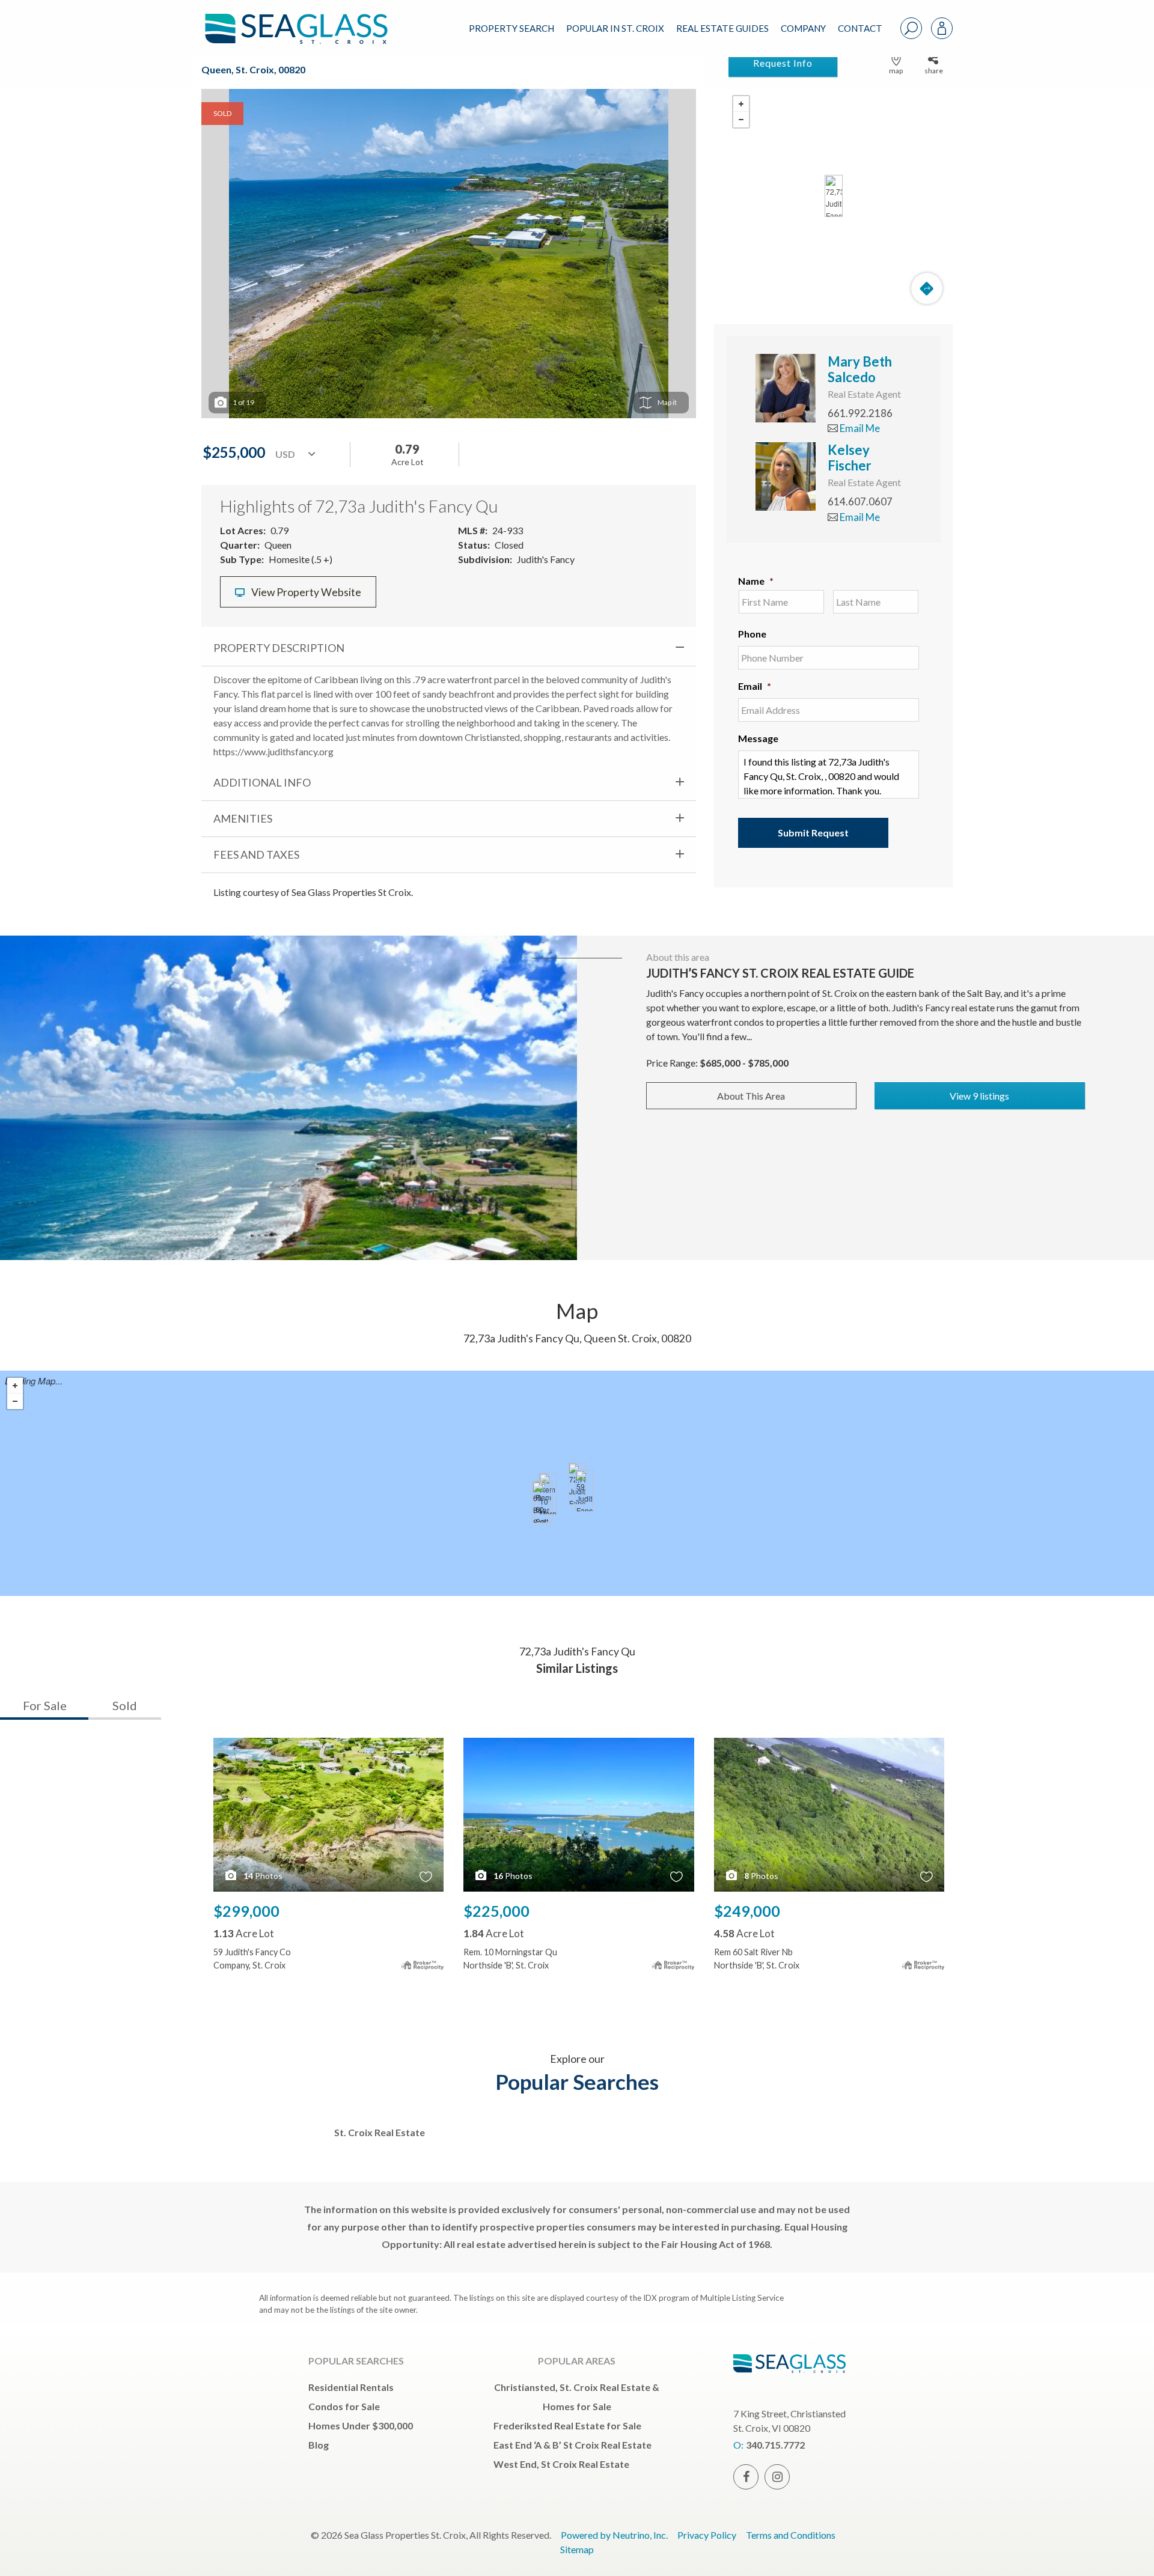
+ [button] (741, 104)
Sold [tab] (125, 1705)
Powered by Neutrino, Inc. (614, 2535)
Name (756, 581)
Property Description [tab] (279, 648)
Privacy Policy (707, 2535)
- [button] (741, 120)
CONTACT (860, 28)
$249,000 (747, 1911)
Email (755, 686)
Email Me (859, 428)
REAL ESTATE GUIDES (722, 28)
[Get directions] (927, 288)
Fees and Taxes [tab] (256, 854)
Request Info (783, 63)
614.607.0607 (860, 501)
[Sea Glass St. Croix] (305, 19)
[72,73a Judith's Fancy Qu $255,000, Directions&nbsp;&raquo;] (834, 196)
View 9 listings (979, 1096)
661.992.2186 (860, 413)
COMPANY (803, 28)
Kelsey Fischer (850, 458)
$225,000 (496, 1911)
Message (758, 738)
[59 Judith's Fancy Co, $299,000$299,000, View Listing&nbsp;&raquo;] (584, 1491)
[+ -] (833, 196)
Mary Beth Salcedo (860, 369)
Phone (752, 634)
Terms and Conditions (791, 2535)
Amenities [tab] (243, 818)
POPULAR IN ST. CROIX (615, 28)
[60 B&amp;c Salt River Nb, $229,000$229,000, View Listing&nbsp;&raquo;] (541, 1502)
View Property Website (305, 592)
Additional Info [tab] (262, 782)
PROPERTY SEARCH (511, 28)
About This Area (751, 1096)
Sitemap (577, 2549)
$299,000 (246, 1911)
